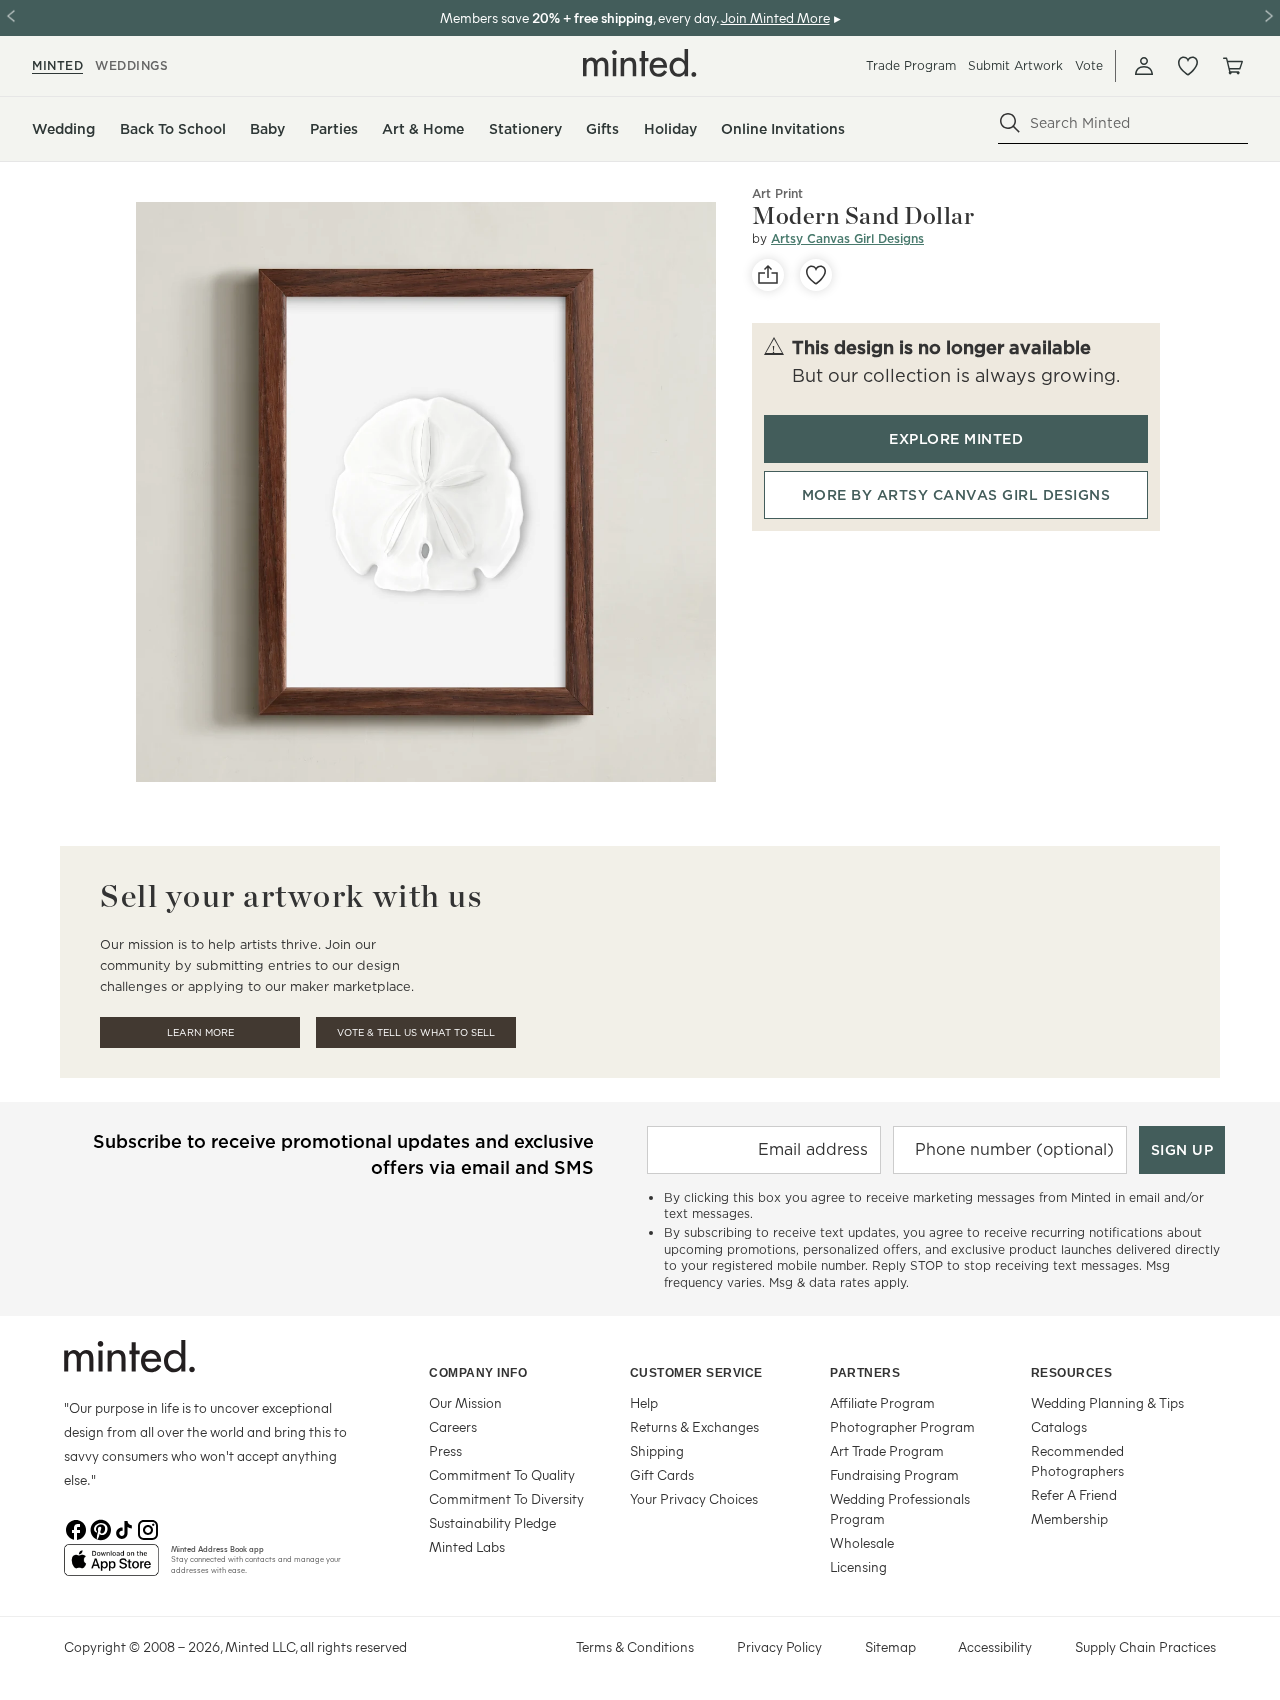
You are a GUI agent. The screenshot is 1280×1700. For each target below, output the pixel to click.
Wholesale (862, 1542)
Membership (1069, 1518)
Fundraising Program (894, 1474)
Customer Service (696, 1373)
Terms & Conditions (635, 1646)
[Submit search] (1010, 123)
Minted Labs (467, 1546)
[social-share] (768, 275)
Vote (1089, 65)
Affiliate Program (882, 1402)
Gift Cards (662, 1474)
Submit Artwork (1015, 65)
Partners (865, 1373)
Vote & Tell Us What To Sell (416, 1032)
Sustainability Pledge (492, 1522)
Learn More (200, 1032)
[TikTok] (124, 1528)
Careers (453, 1426)
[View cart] (1232, 66)
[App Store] (111, 1568)
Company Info (478, 1373)
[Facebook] (76, 1528)
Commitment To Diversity (506, 1498)
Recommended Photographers (1077, 1460)
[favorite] (816, 275)
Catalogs (1059, 1426)
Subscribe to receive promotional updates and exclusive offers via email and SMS (343, 1154)
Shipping (657, 1450)
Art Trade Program (887, 1450)
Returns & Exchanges (694, 1426)
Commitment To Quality (502, 1474)
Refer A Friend (1074, 1494)
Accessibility (995, 1646)
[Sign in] (1144, 66)
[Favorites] (1188, 66)
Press (445, 1450)
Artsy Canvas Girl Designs (847, 238)
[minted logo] (640, 63)
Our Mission (465, 1402)
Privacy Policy (779, 1646)
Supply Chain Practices (1145, 1646)
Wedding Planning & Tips (1107, 1402)
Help (644, 1402)
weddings (131, 65)
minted (57, 65)
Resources (1072, 1373)
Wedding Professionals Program (900, 1508)
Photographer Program (902, 1426)
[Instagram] (148, 1528)
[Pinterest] (100, 1528)
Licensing (858, 1566)
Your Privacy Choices (694, 1498)
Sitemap (890, 1646)
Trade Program (911, 65)
